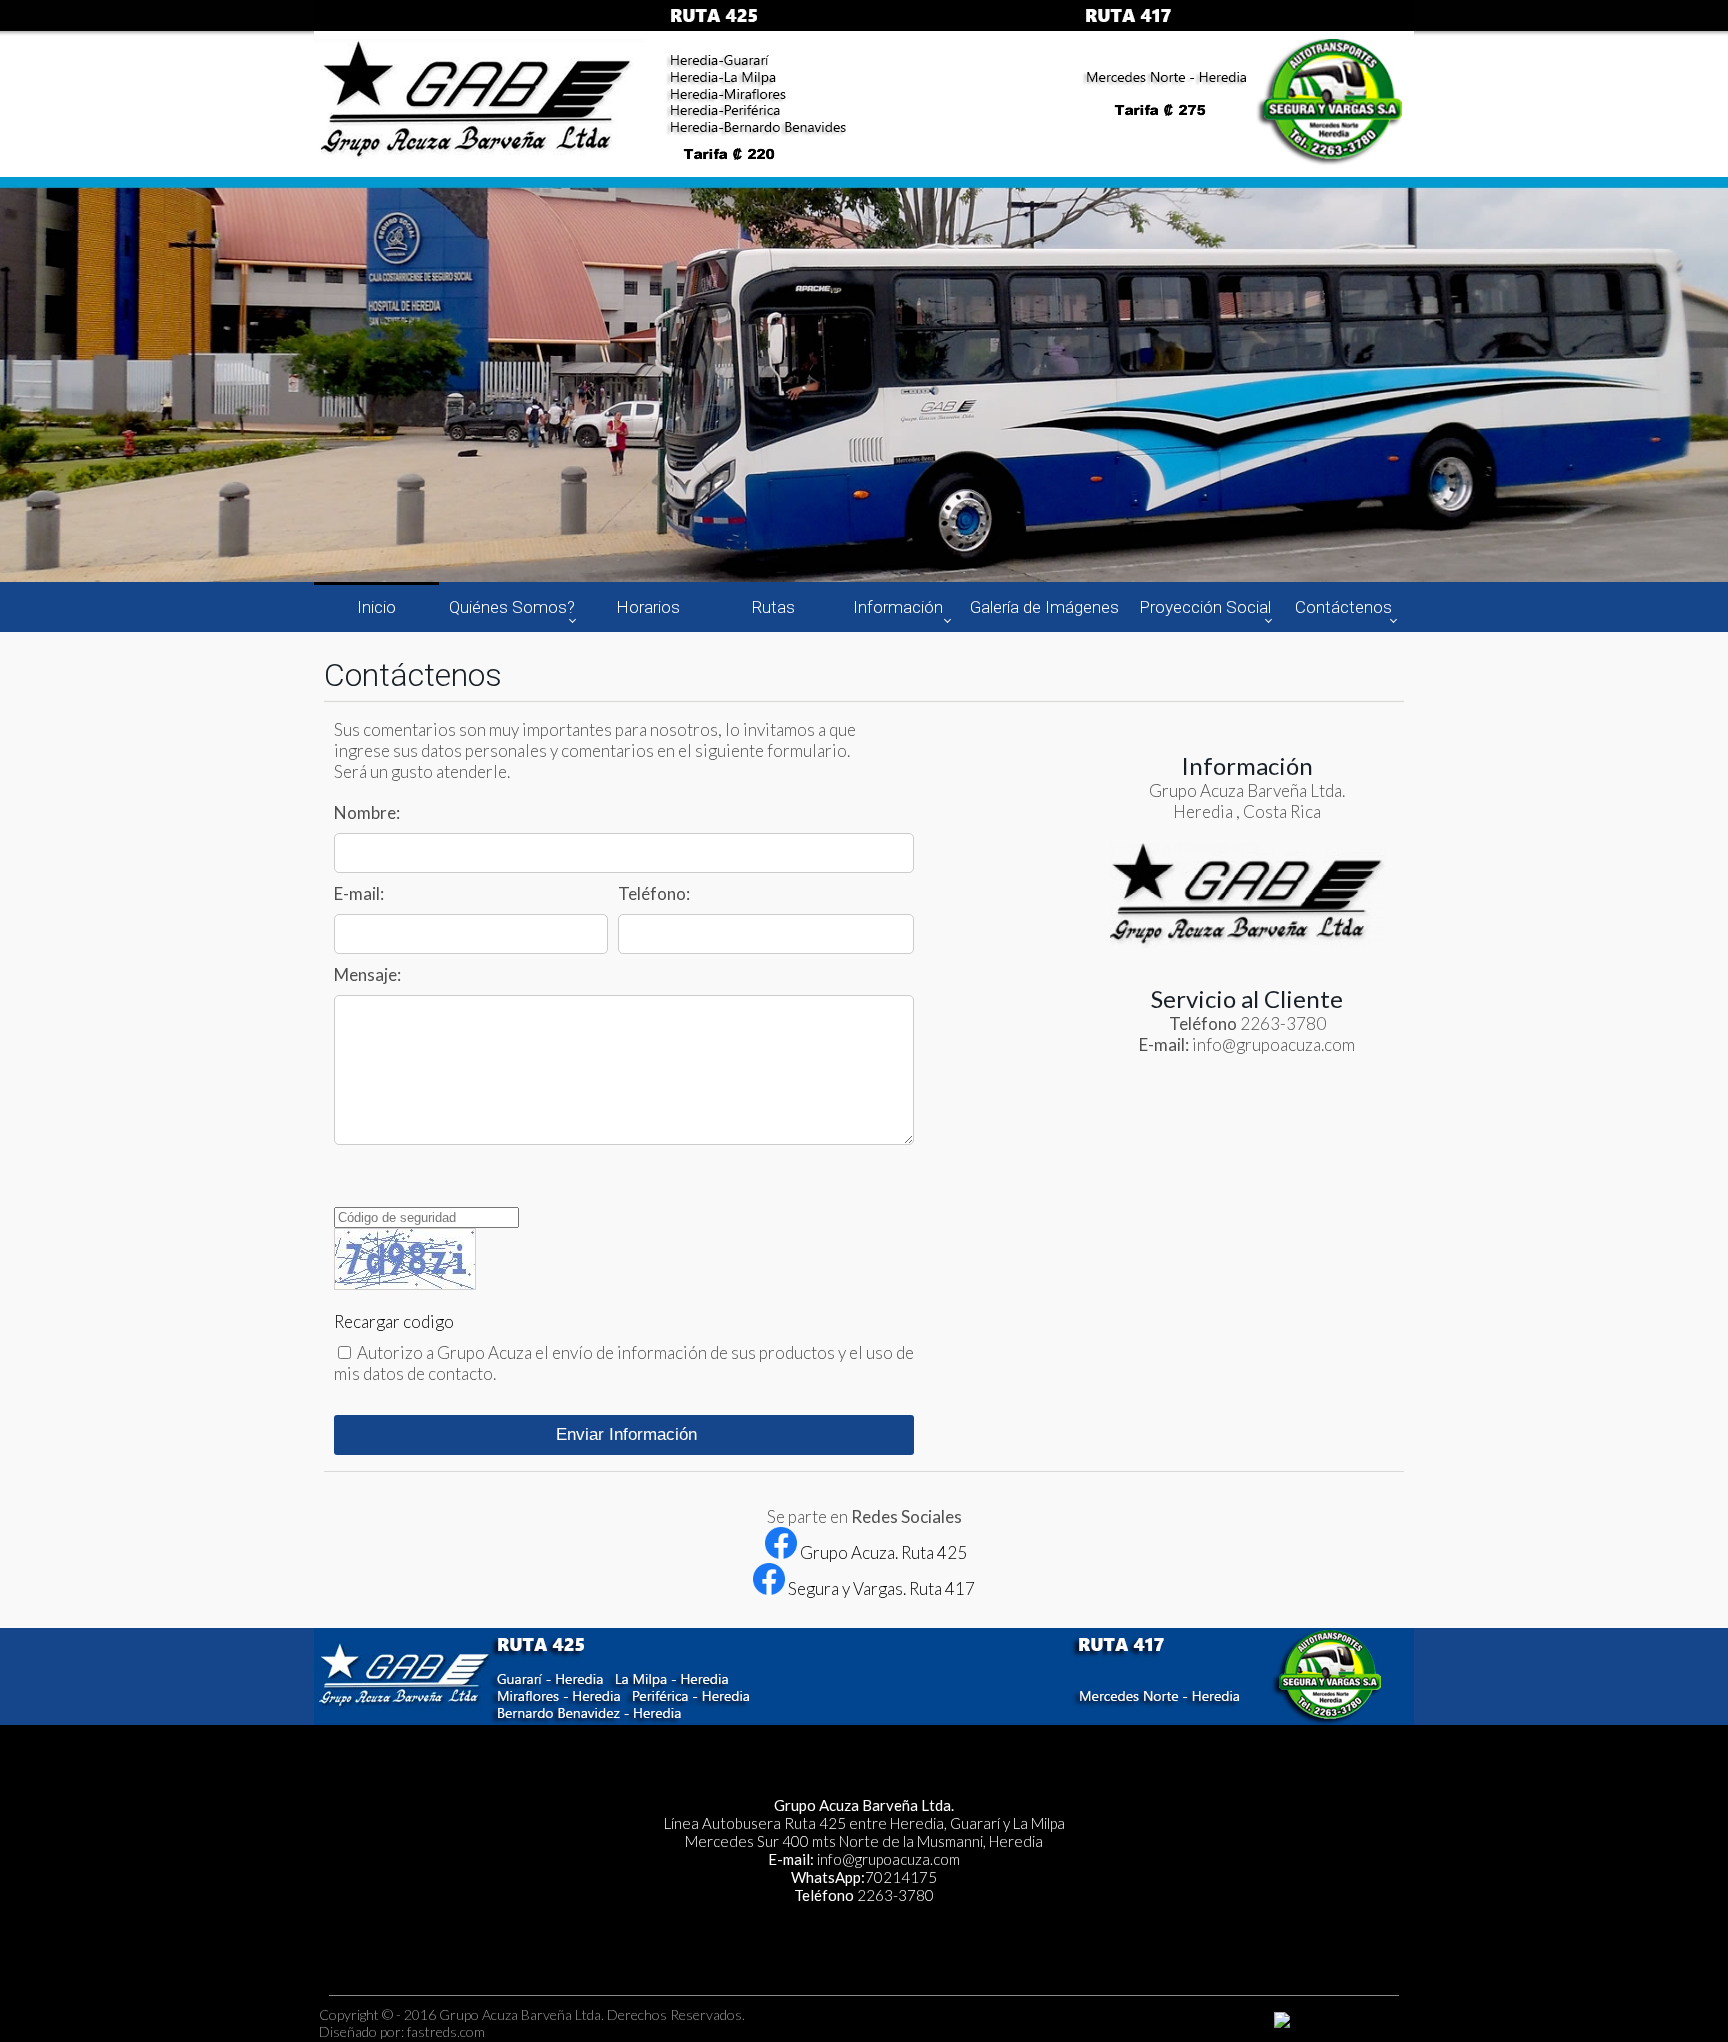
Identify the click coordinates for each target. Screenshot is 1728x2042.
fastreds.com (446, 2031)
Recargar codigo (394, 1321)
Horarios (648, 607)
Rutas (773, 607)
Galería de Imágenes (1044, 607)
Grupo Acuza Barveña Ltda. (521, 2014)
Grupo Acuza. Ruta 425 (882, 1552)
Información (898, 607)
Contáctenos (1343, 607)
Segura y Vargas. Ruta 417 (880, 1588)
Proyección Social (1205, 607)
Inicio (376, 607)
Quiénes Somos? (512, 607)
